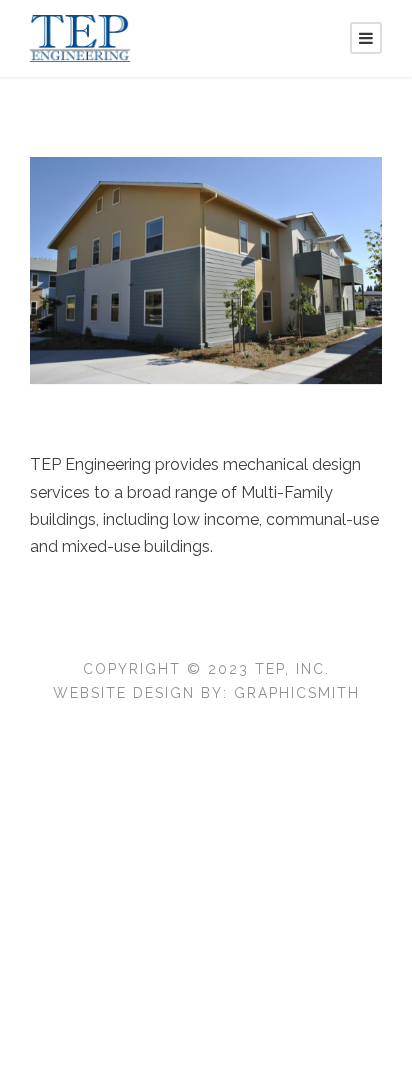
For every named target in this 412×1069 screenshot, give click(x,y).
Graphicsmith (297, 693)
